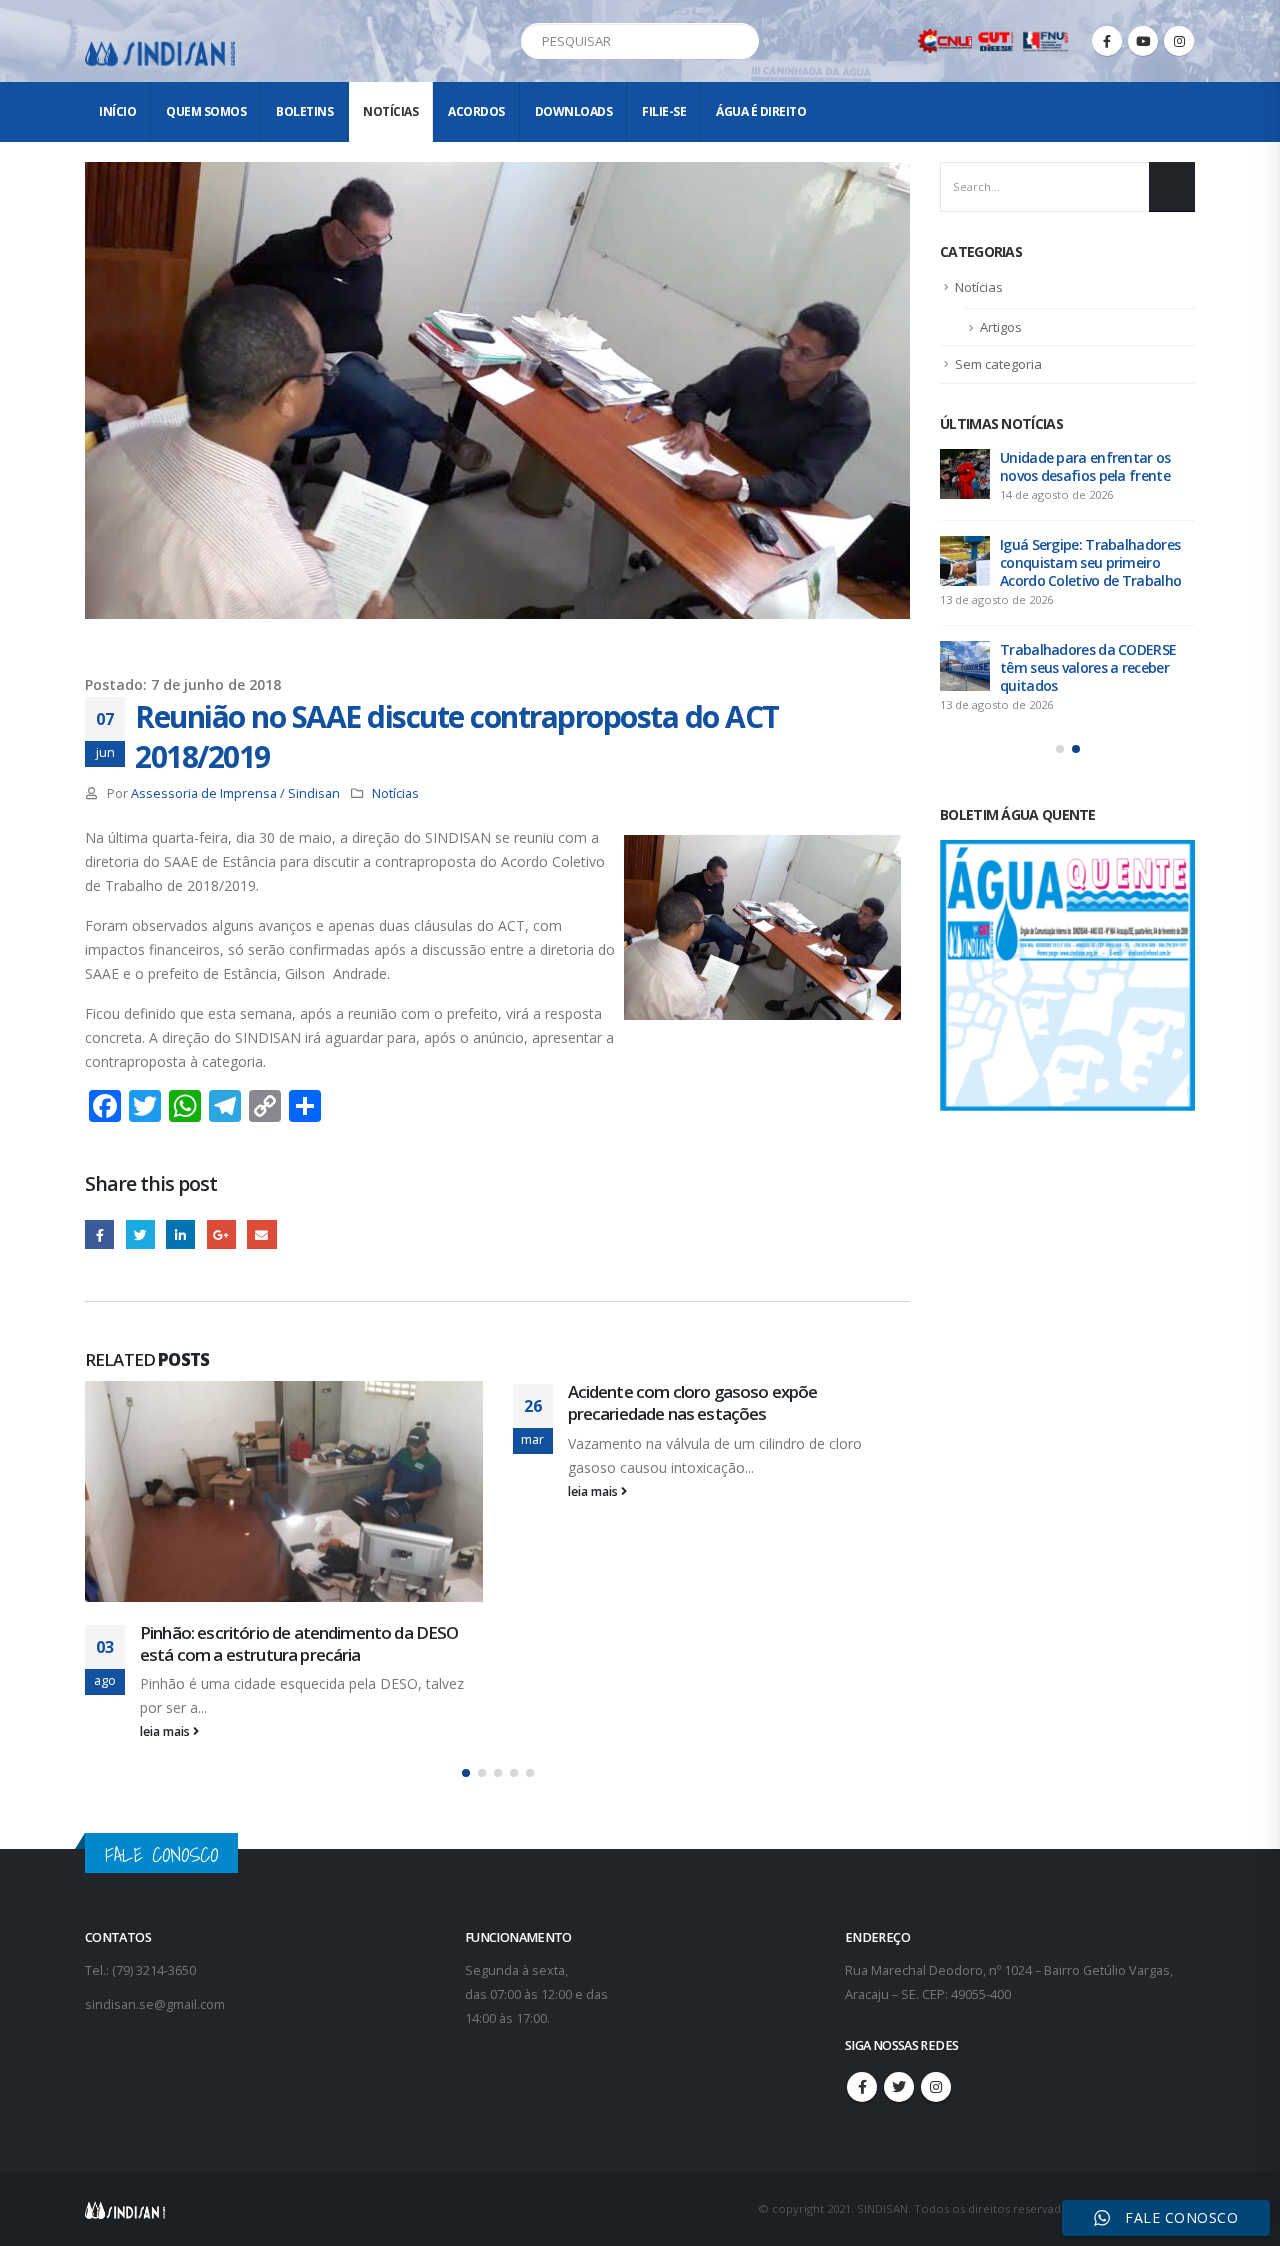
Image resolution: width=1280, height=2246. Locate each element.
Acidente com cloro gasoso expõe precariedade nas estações (693, 1402)
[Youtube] (1143, 41)
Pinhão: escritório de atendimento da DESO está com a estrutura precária (299, 1643)
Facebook (99, 1234)
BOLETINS (304, 111)
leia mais (166, 1731)
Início (117, 111)
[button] (466, 1773)
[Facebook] (1107, 41)
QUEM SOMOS (206, 111)
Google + (221, 1234)
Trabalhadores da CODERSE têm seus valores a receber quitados (1088, 667)
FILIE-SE (664, 111)
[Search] (740, 41)
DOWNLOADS (574, 111)
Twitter (140, 1234)
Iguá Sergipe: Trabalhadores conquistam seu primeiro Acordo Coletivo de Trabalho (1090, 562)
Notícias (390, 111)
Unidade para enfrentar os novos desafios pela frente (1085, 466)
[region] (1020, 2089)
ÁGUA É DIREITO (761, 111)
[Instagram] (1179, 41)
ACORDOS (476, 111)
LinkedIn (180, 1234)
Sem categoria (998, 364)
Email (261, 1234)
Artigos (1001, 327)
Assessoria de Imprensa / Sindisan (235, 793)
